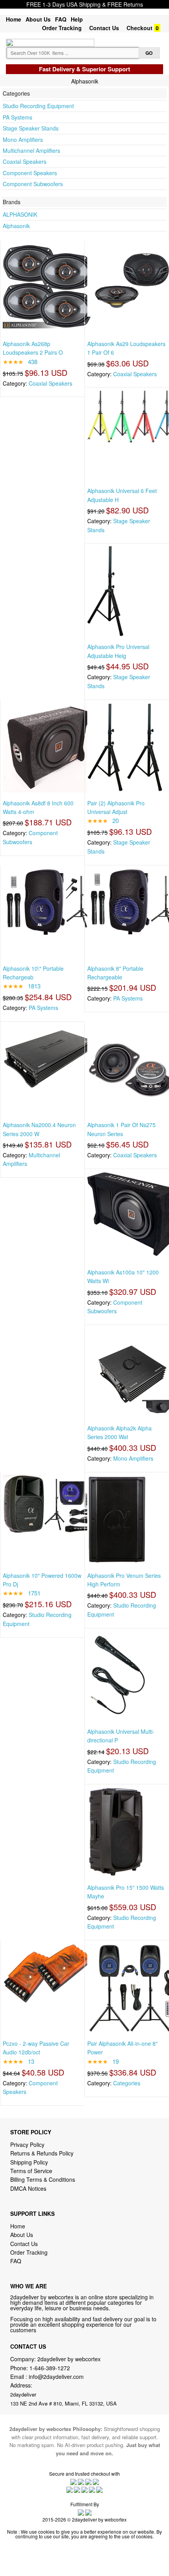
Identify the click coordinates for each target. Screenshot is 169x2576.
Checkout (140, 28)
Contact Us (104, 28)
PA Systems (17, 117)
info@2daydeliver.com (56, 2377)
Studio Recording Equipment (38, 106)
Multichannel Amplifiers (31, 150)
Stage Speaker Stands (31, 128)
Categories (127, 2083)
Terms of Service (31, 2171)
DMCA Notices (28, 2188)
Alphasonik (16, 226)
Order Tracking (62, 28)
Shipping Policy (30, 2162)
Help (77, 19)
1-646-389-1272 (50, 2368)
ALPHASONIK (20, 214)
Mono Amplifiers (23, 140)
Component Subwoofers (33, 184)
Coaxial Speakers (25, 161)
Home (14, 19)
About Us (38, 19)
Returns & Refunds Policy (42, 2153)
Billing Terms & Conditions (43, 2179)
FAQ (61, 19)
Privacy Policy (27, 2145)
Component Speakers (30, 173)
